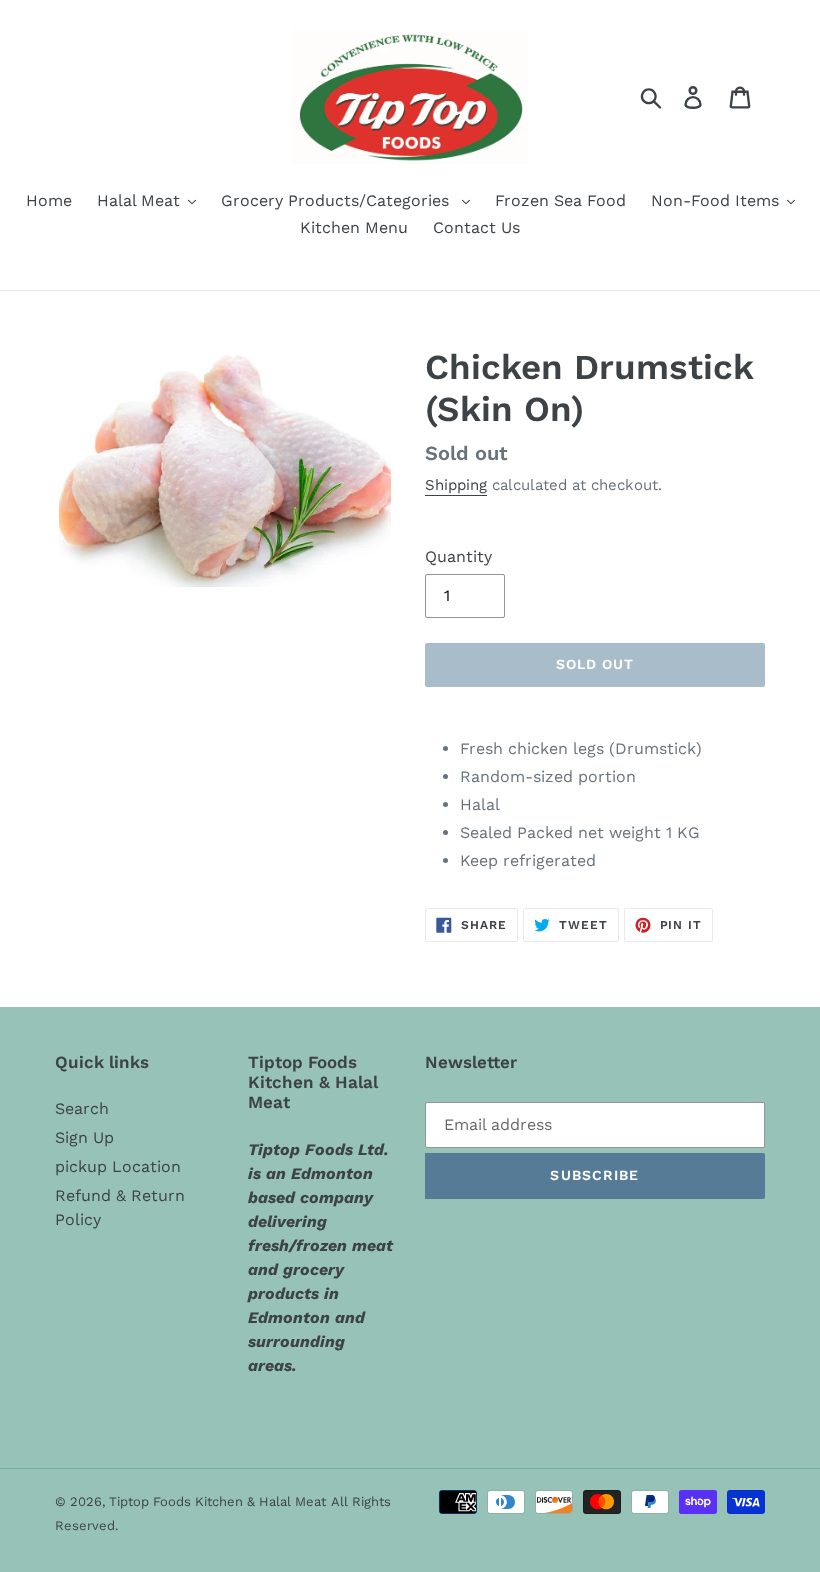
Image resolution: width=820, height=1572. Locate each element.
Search (82, 1108)
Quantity (458, 556)
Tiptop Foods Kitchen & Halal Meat (217, 1501)
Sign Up (84, 1137)
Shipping (456, 485)
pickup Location (118, 1166)
